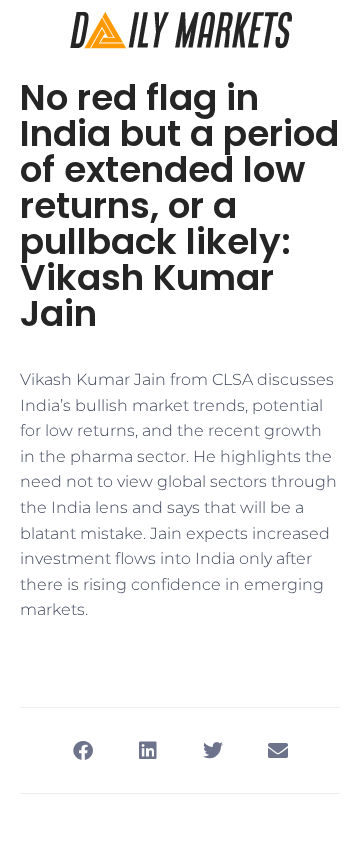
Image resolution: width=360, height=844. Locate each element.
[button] (82, 750)
